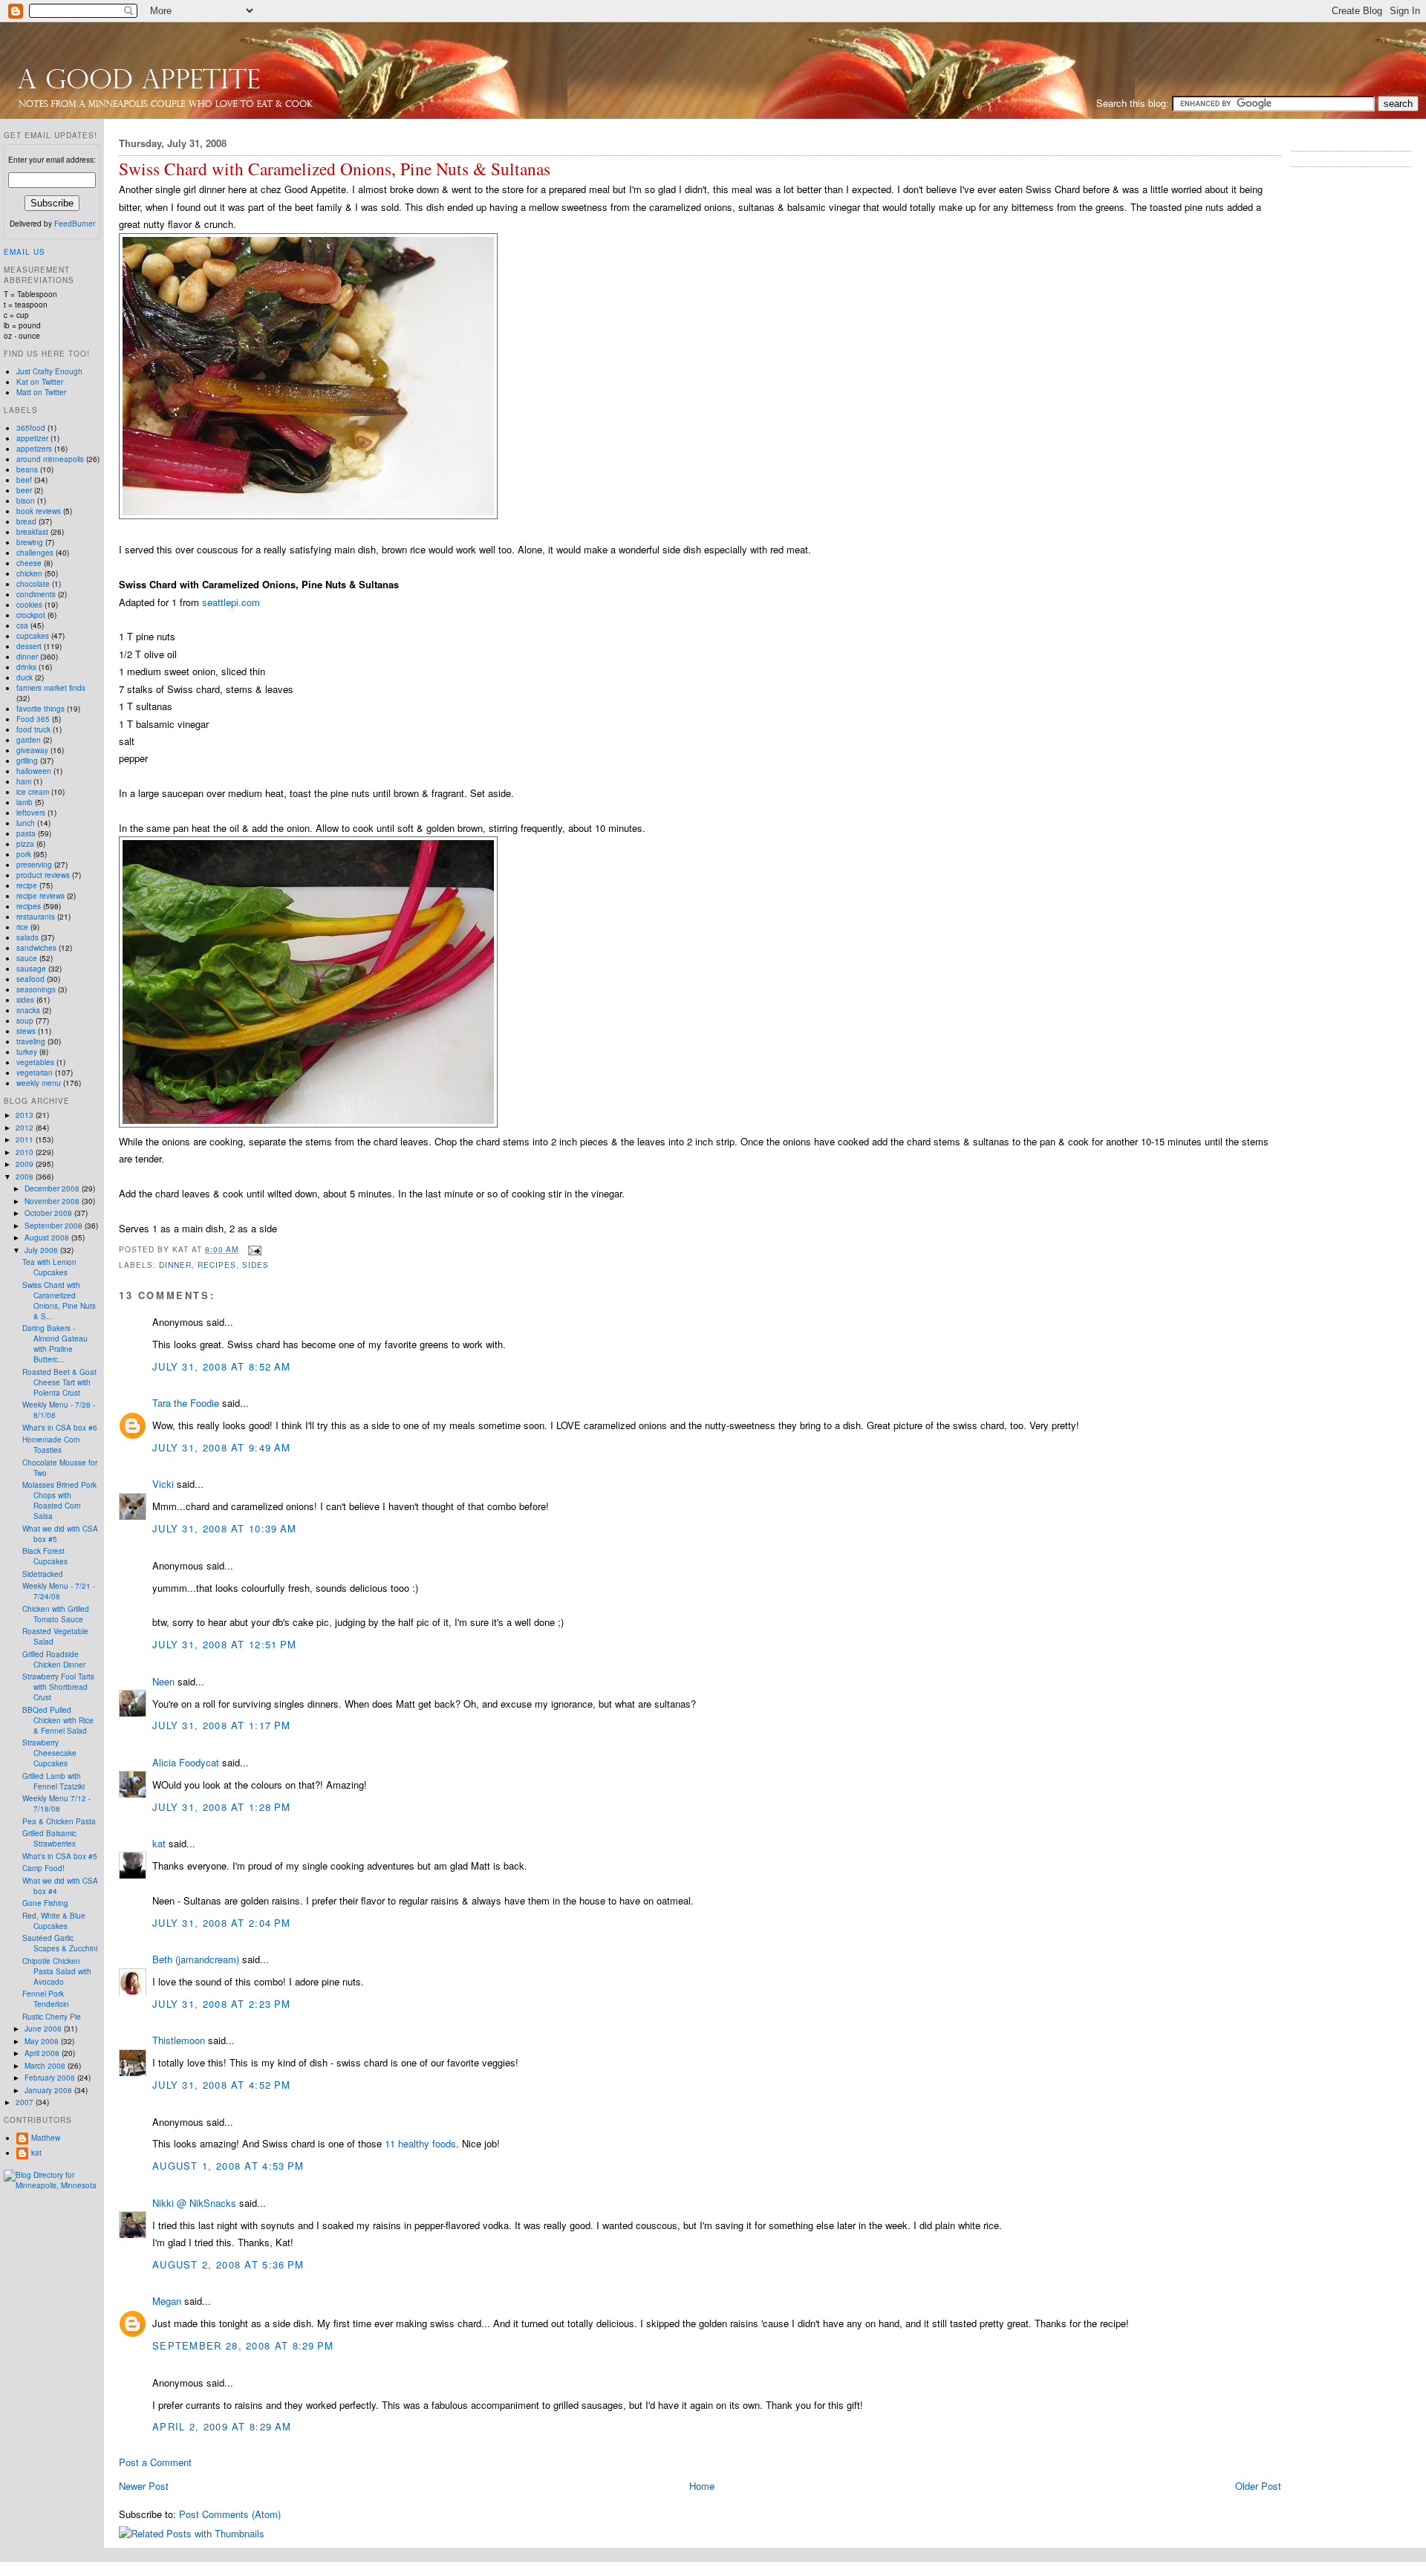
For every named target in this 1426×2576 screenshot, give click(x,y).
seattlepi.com (231, 602)
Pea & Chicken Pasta (59, 1821)
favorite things (40, 709)
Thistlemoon (179, 2040)
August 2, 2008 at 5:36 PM (228, 2264)
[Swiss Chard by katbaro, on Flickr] (308, 1123)
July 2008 (42, 1250)
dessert (29, 646)
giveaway (32, 750)
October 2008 (49, 1213)
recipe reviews (40, 896)
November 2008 (53, 1201)
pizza (25, 844)
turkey (27, 1052)
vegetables (35, 1062)
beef (24, 480)
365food (31, 428)
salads (27, 937)
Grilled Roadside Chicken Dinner (54, 1659)
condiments (36, 594)
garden (29, 740)
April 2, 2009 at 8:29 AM (222, 2426)
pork (24, 854)
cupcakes (33, 636)
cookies (29, 605)
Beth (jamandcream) (196, 1959)
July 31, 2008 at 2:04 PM (221, 1923)
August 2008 (48, 1237)
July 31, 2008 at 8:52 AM (221, 1366)
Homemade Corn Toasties (51, 1445)
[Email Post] (253, 1249)
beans (27, 469)
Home (702, 2486)
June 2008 (44, 2029)
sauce (27, 958)
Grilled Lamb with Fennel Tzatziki (53, 1781)
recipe (27, 885)
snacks (28, 1010)
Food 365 (33, 719)
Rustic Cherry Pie (52, 2017)
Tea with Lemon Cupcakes (49, 1267)
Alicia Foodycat (186, 1762)
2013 (26, 1115)
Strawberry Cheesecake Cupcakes (49, 1753)
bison (26, 501)
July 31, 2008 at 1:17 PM (221, 1725)
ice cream (33, 792)
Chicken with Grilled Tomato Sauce (56, 1614)
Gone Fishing (45, 1903)
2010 (26, 1152)
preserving (34, 865)
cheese (29, 563)
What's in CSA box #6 (60, 1428)
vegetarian (35, 1073)
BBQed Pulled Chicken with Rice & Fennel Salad (58, 1720)
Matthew (46, 2138)
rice (22, 927)
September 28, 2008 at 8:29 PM (243, 2345)
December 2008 (53, 1188)
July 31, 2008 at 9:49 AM (221, 1447)
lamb (25, 802)
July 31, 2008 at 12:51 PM (225, 1644)
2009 (26, 1164)
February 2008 (51, 2078)
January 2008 (49, 2090)
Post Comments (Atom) (230, 2514)
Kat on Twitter (40, 382)
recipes (217, 1265)
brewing (30, 542)
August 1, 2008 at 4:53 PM (228, 2166)
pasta (26, 833)
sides (255, 1265)
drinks (26, 667)
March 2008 (46, 2066)
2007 (26, 2102)
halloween (34, 771)
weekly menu (39, 1083)
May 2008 (43, 2041)
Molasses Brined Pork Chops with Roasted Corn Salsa (59, 1500)
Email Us (25, 252)
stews (26, 1031)
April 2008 (43, 2053)
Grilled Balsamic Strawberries (49, 1838)
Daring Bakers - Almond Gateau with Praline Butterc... (55, 1344)
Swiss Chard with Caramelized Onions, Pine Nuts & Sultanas (335, 169)
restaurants (36, 917)
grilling (27, 761)
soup (25, 1021)
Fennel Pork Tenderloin (46, 1999)
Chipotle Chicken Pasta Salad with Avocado (57, 1971)
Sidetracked (43, 1574)
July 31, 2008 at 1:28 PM (221, 1807)
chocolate (33, 584)
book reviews (39, 511)
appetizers (34, 449)
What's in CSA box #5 (60, 1856)
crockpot (31, 615)
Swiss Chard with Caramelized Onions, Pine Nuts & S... (59, 1301)
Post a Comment (155, 2462)
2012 (26, 1128)
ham (24, 781)
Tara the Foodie (186, 1403)
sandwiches (36, 948)
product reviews (43, 875)
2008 (26, 1177)
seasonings (36, 989)
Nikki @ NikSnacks (194, 2203)
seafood (30, 979)
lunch (26, 823)
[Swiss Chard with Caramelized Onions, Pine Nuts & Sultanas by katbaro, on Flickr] (308, 515)
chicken (29, 573)
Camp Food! (43, 1868)
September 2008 (55, 1226)
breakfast (32, 532)
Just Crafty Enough (49, 371)
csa (22, 625)
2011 (26, 1139)
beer (24, 490)
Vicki (163, 1484)
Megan (167, 2301)
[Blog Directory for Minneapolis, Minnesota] (52, 2185)
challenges (35, 553)
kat (159, 1843)
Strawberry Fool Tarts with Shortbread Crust (58, 1687)
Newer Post (144, 2486)
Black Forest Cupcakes (45, 1556)
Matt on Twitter (41, 392)
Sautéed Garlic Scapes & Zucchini (60, 1943)
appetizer (32, 438)
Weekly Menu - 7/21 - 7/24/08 (59, 1591)
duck (25, 677)
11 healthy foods (420, 2143)
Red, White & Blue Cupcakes (54, 1921)
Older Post (1258, 2486)
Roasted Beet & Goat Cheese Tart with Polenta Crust (59, 1382)
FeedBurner (75, 224)
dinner (175, 1265)
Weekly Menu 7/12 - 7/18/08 (56, 1803)
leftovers (31, 813)
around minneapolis (50, 459)
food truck (33, 729)
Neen (163, 1681)
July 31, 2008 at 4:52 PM (221, 2085)
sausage (31, 969)
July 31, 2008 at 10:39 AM (225, 1528)
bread (26, 521)
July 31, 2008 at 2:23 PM (221, 2004)
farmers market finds (51, 688)
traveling (31, 1041)
